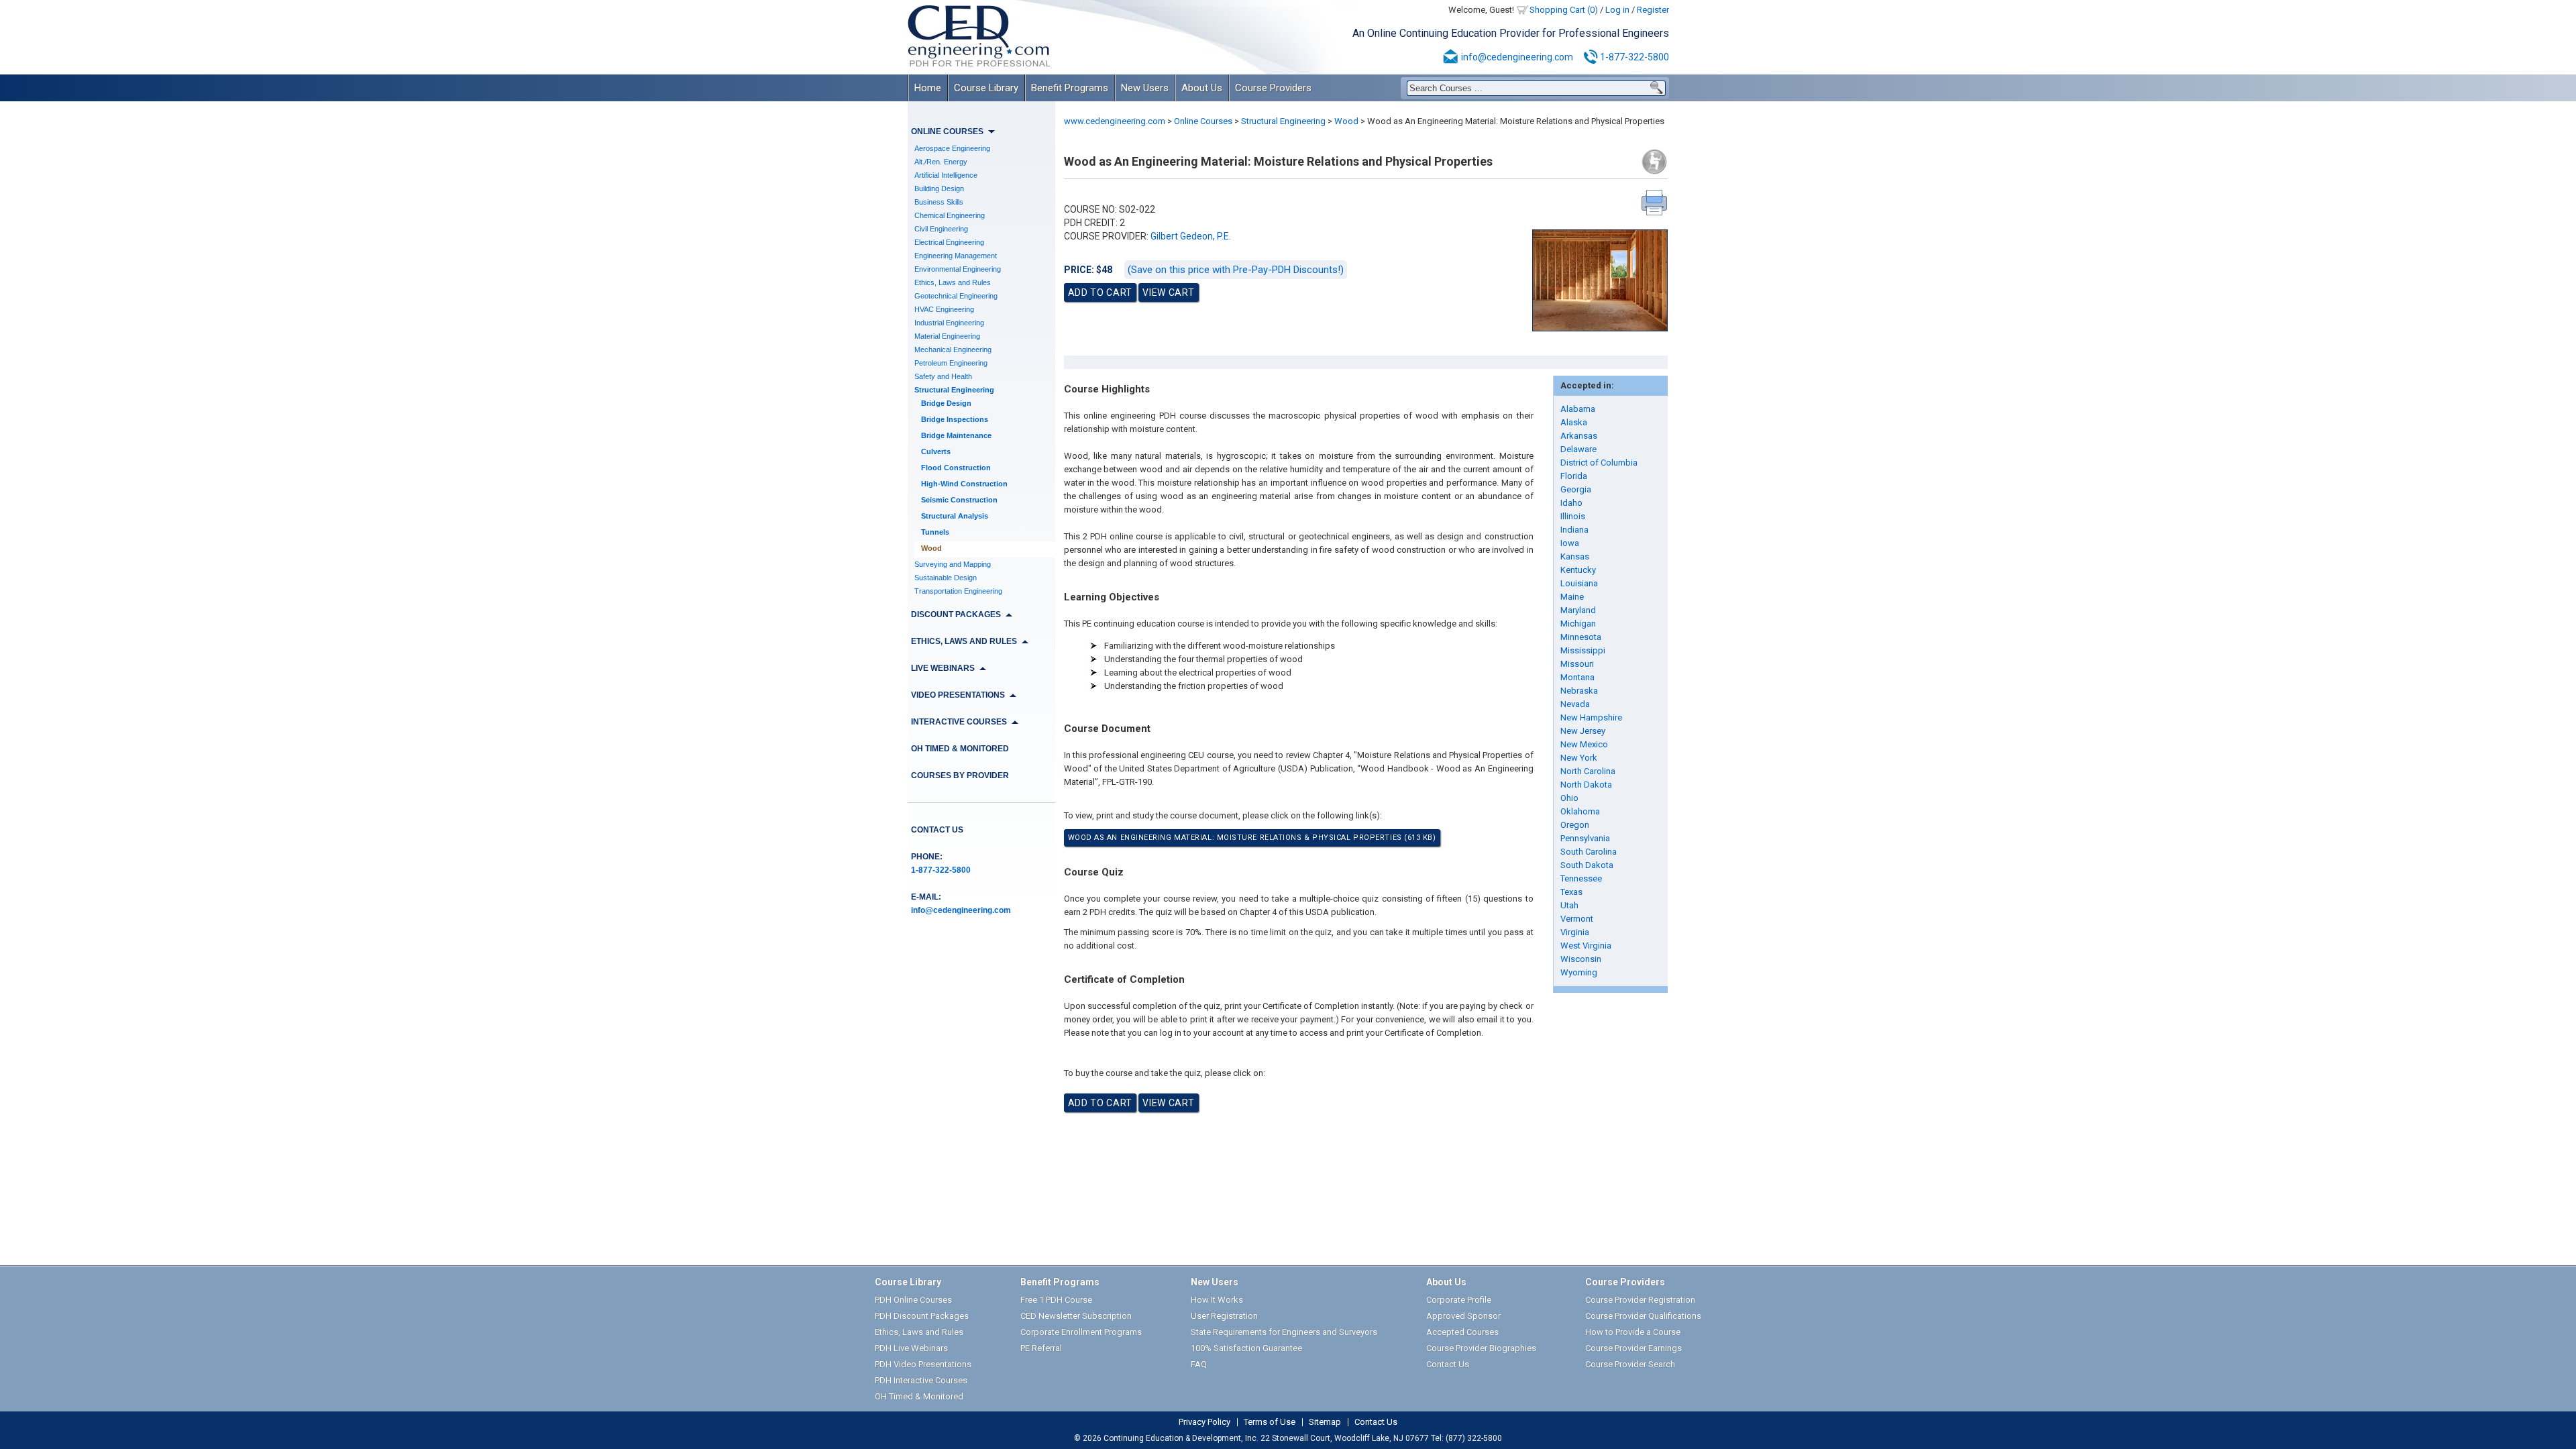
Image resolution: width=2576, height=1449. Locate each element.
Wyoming (1579, 972)
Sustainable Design (946, 578)
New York (1579, 758)
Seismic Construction (959, 500)
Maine (1572, 597)
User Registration (1224, 1316)
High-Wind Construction (964, 484)
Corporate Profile (1459, 1300)
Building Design (939, 189)
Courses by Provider (960, 775)
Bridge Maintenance (956, 435)
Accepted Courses (1462, 1332)
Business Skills (939, 202)
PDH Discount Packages (922, 1316)
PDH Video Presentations (923, 1364)
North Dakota (1586, 785)
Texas (1571, 892)
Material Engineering (947, 336)
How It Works (1217, 1300)
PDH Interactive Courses (921, 1380)
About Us (1202, 88)
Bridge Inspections (955, 419)
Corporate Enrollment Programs (1081, 1332)
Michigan (1578, 624)
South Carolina (1589, 852)
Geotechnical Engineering (956, 296)
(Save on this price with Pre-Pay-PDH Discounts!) (1236, 270)
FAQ (1199, 1364)
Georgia (1576, 489)
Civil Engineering (941, 229)
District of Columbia (1599, 463)
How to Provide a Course (1633, 1332)
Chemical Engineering (950, 215)
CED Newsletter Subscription (1076, 1316)
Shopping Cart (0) (1564, 10)
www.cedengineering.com (1115, 121)
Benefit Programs (1070, 88)
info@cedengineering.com (1517, 57)
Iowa (1570, 543)
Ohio (1569, 798)
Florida (1574, 476)
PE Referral (1041, 1348)
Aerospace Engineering (952, 148)
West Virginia (1586, 946)
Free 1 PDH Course (1056, 1300)
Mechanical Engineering (953, 350)
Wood (931, 548)
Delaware (1578, 449)
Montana (1577, 677)
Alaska (1574, 422)
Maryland (1578, 610)
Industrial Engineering (949, 323)
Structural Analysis (955, 516)
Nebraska (1579, 691)
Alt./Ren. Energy (941, 162)
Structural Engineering (954, 390)
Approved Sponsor (1463, 1316)
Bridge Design (946, 403)
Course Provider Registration (1640, 1300)
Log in (1617, 10)
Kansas (1575, 556)
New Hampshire (1591, 717)
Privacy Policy (1204, 1422)
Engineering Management (956, 256)
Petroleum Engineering (951, 363)
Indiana (1574, 530)
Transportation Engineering (958, 591)
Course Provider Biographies (1481, 1348)
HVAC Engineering (944, 309)
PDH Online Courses (913, 1300)
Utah (1569, 905)
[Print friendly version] (1654, 203)
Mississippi (1583, 650)
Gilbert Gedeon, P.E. (1191, 236)
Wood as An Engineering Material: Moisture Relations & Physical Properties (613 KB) (1252, 838)
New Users (1145, 88)
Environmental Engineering (958, 269)
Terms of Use (1270, 1422)
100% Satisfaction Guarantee (1246, 1348)
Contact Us (937, 830)
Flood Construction (956, 468)
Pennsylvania (1585, 838)
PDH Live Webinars (911, 1348)
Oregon (1575, 825)
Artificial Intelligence (946, 175)
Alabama (1578, 409)
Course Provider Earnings (1633, 1348)
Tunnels (935, 532)
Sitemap (1325, 1422)
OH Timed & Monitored (960, 749)
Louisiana (1579, 583)
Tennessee (1581, 878)
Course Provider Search (1630, 1364)
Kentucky (1578, 570)
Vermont (1577, 919)
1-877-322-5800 (1634, 57)
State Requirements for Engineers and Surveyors (1284, 1332)
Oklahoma (1580, 811)
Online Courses (1203, 121)
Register (1653, 10)
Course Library (986, 88)
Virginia (1575, 932)
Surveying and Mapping (953, 564)
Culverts (936, 451)
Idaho (1571, 503)
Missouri (1577, 664)
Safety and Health (943, 376)
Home (928, 88)
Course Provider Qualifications (1643, 1316)
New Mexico (1584, 744)
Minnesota (1581, 637)
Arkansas (1579, 436)
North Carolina (1588, 771)
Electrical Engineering (949, 242)
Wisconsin (1581, 959)
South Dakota (1587, 865)
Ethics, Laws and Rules (953, 282)
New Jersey (1583, 731)
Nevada (1575, 704)
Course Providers (1273, 88)
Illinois (1573, 516)
